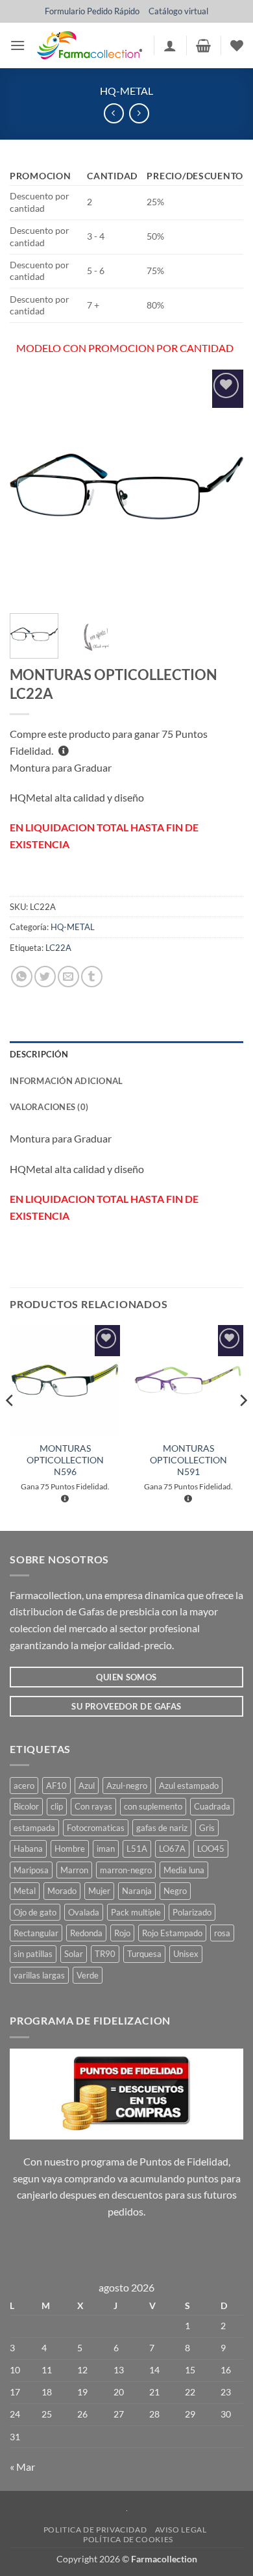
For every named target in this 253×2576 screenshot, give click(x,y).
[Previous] (30, 486)
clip (57, 1806)
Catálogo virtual (178, 11)
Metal (25, 1891)
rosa (222, 1933)
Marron (74, 1870)
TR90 (105, 1954)
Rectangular (36, 1933)
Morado (62, 1891)
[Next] (223, 486)
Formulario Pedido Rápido (92, 11)
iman (106, 1849)
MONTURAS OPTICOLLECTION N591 (188, 1460)
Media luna (184, 1870)
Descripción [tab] (39, 1054)
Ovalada (84, 1912)
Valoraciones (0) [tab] (49, 1107)
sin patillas (33, 1954)
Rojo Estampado (172, 1933)
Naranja (137, 1891)
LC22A (58, 948)
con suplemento (153, 1806)
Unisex (186, 1954)
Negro (175, 1891)
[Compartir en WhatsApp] (22, 977)
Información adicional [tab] (66, 1081)
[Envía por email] (68, 977)
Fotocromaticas (96, 1828)
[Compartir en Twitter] (45, 977)
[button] (18, 45)
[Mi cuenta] (170, 45)
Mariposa (31, 1870)
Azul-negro (127, 1786)
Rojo (122, 1933)
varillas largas (39, 1975)
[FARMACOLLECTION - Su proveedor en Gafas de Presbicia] (89, 45)
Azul (87, 1786)
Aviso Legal (181, 2530)
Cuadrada (212, 1806)
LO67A (172, 1849)
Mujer (99, 1891)
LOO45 (211, 1849)
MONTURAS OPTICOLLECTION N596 (65, 1460)
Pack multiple (136, 1912)
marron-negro (126, 1870)
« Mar (22, 2467)
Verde (88, 1975)
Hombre (70, 1849)
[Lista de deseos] (237, 45)
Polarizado (192, 1912)
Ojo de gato (35, 1912)
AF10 (56, 1786)
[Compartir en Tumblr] (92, 977)
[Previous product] (139, 113)
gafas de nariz (162, 1828)
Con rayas (93, 1806)
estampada (34, 1828)
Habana (28, 1849)
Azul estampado (189, 1786)
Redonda (86, 1933)
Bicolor (26, 1806)
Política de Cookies (128, 2539)
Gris (207, 1828)
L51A (137, 1849)
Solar (74, 1954)
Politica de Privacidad (95, 2530)
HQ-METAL (126, 91)
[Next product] (114, 113)
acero (24, 1786)
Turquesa (144, 1954)
